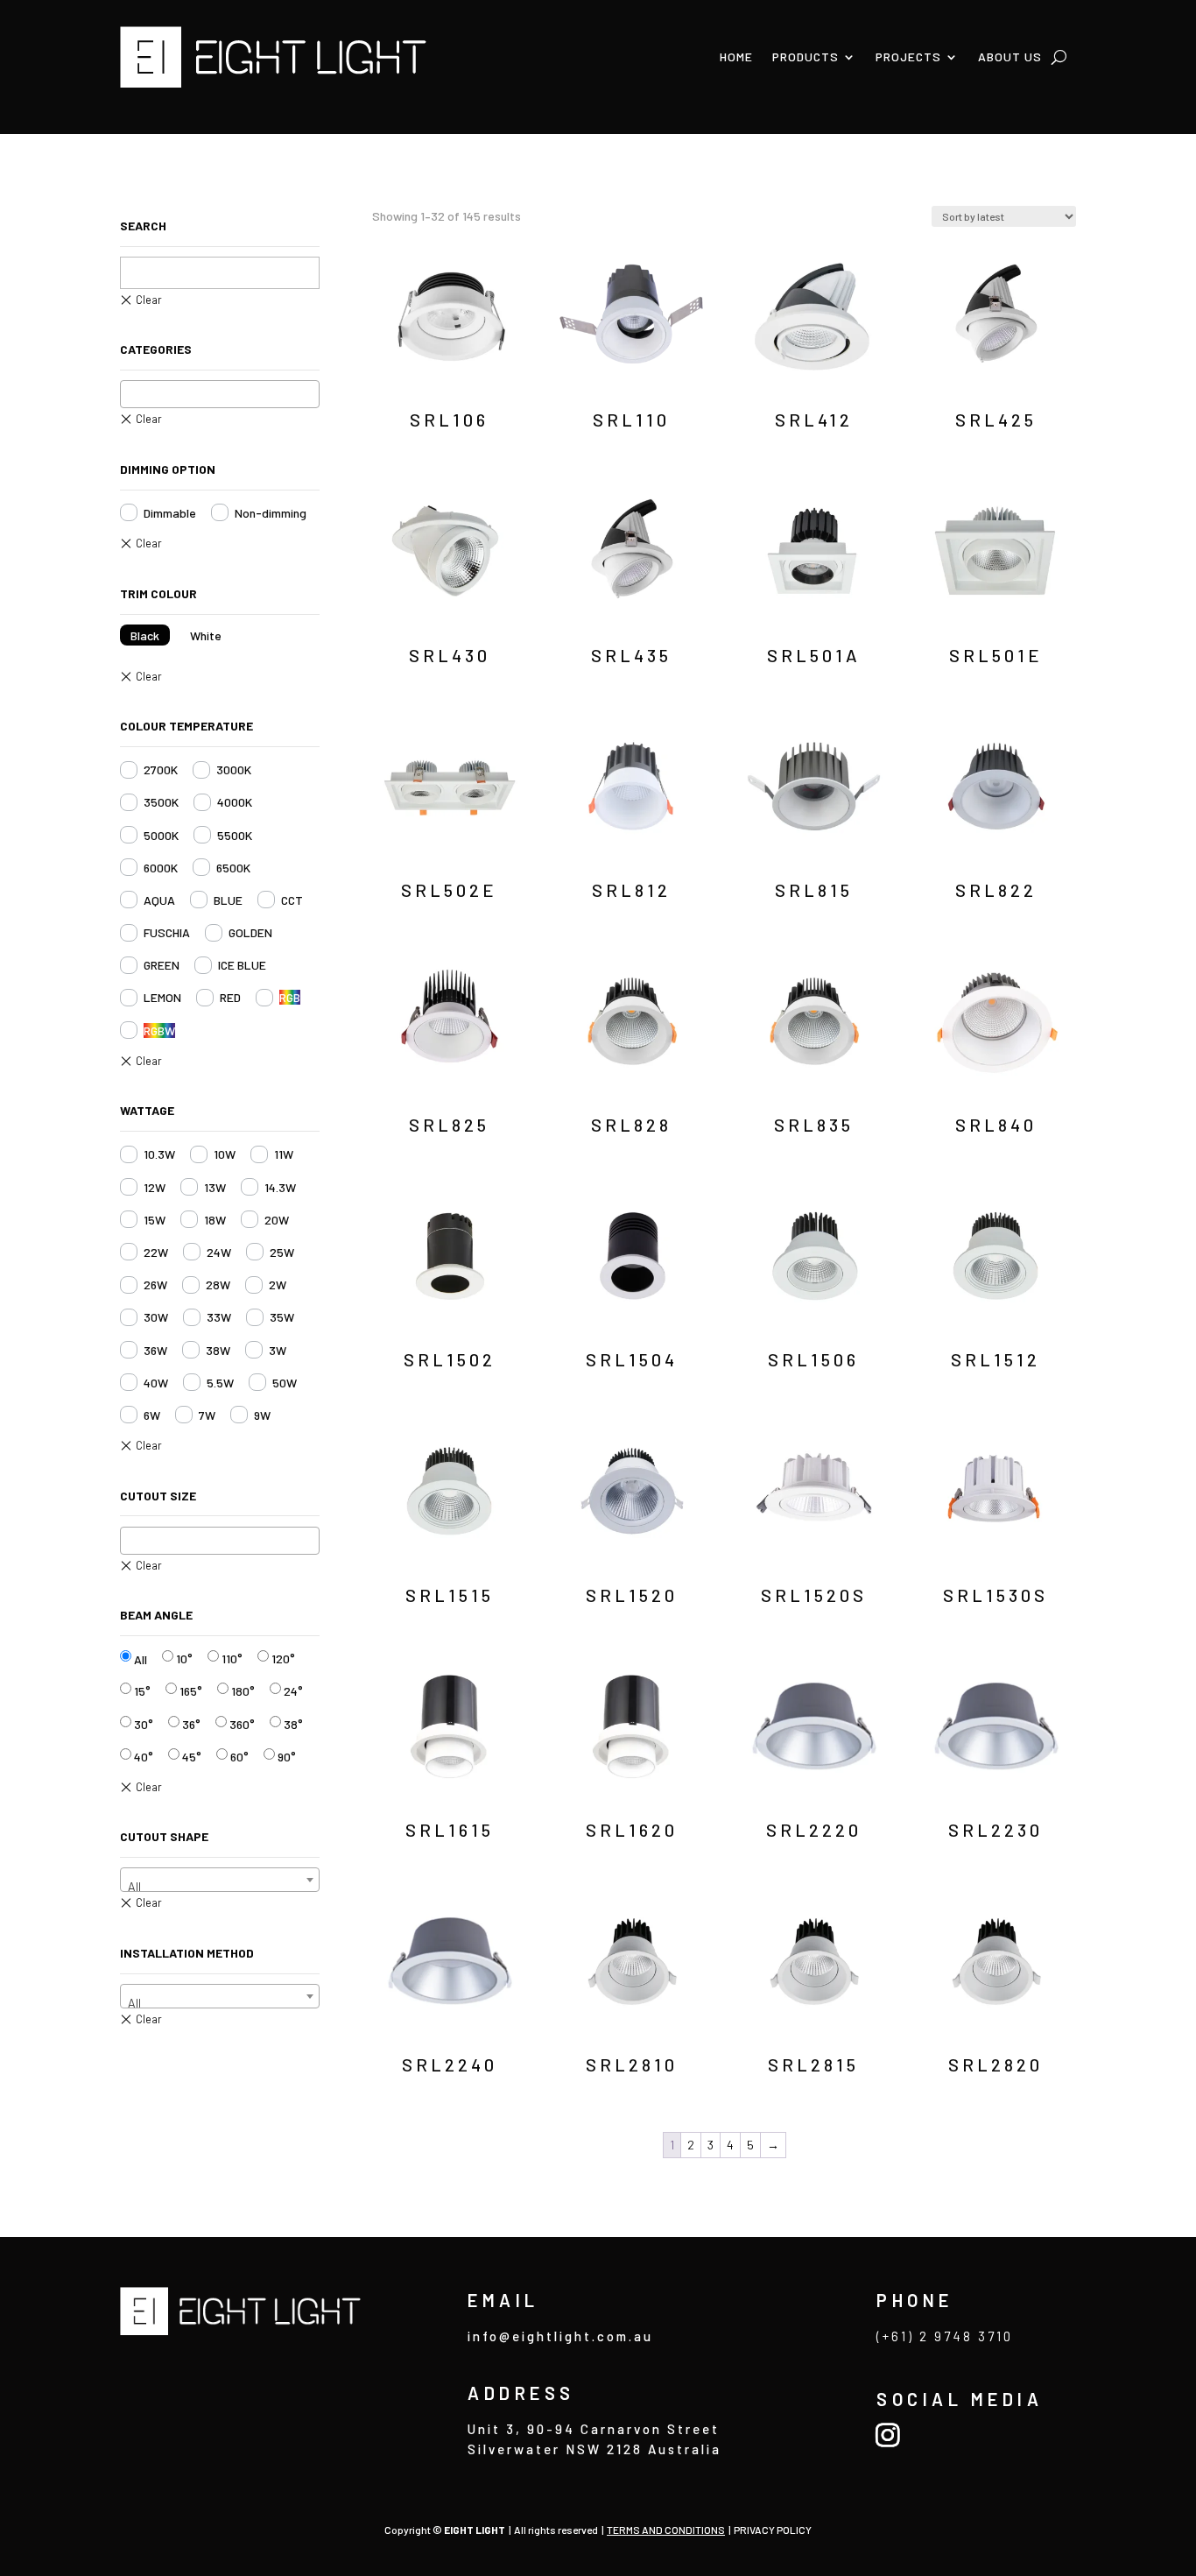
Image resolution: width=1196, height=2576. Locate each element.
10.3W (159, 1154)
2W (278, 1284)
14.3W (280, 1187)
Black (145, 635)
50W (285, 1383)
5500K (235, 835)
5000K (161, 835)
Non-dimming (271, 513)
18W (215, 1220)
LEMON (162, 997)
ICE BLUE (242, 965)
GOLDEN (250, 932)
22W (156, 1252)
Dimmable (170, 513)
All (141, 1659)
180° (243, 1691)
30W (156, 1317)
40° (144, 1757)
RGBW (159, 1030)
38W (218, 1350)
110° (232, 1659)
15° (142, 1691)
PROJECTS (908, 56)
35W (282, 1317)
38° (293, 1724)
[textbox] (131, 393)
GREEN (162, 965)
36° (191, 1724)
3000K (234, 769)
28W (218, 1284)
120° (283, 1659)
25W (282, 1252)
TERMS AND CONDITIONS (666, 2530)
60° (239, 1757)
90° (287, 1757)
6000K (161, 868)
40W (156, 1383)
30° (144, 1724)
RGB (290, 997)
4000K (235, 802)
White (206, 635)
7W (207, 1415)
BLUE (228, 900)
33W (219, 1317)
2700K (161, 769)
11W (284, 1154)
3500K (161, 802)
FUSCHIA (167, 932)
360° (242, 1724)
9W (262, 1415)
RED (230, 997)
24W (219, 1252)
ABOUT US (1010, 56)
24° (293, 1691)
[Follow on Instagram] (887, 2435)
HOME (736, 56)
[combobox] (220, 394)
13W (215, 1187)
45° (192, 1757)
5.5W (220, 1383)
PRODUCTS (806, 56)
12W (155, 1187)
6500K (233, 868)
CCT (292, 900)
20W (277, 1220)
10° (184, 1659)
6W (152, 1415)
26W (155, 1284)
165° (191, 1691)
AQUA (159, 900)
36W (155, 1350)
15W (155, 1220)
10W (225, 1154)
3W (278, 1350)
